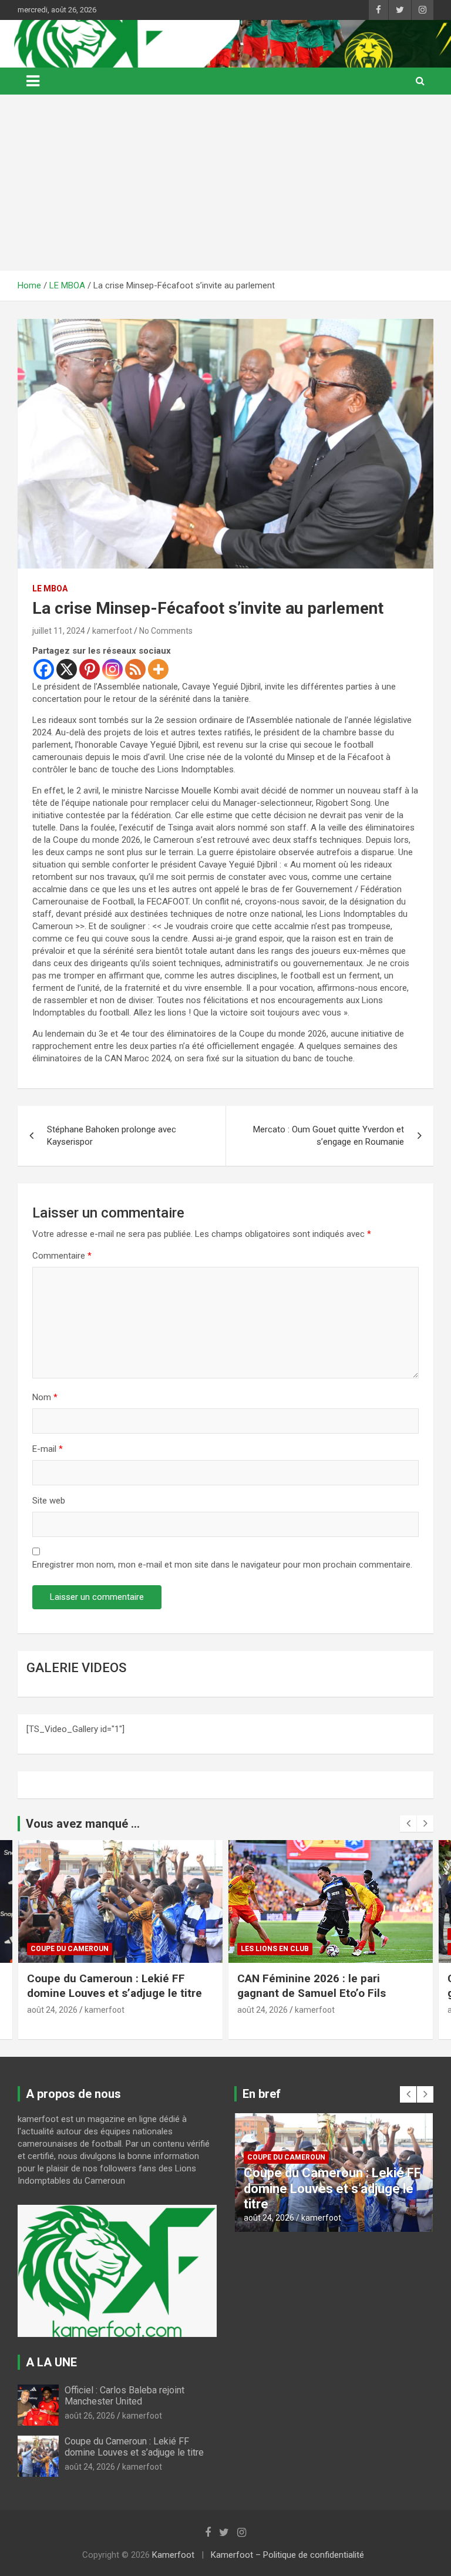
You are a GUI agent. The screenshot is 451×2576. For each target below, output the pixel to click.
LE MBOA (50, 588)
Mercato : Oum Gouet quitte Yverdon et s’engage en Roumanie (329, 1136)
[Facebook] (44, 669)
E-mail (48, 1449)
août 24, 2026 (52, 2010)
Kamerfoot (173, 2555)
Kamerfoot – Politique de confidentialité (287, 2555)
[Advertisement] (225, 183)
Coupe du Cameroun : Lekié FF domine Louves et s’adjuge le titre (135, 2447)
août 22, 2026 (262, 2010)
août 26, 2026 (90, 2416)
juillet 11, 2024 (59, 631)
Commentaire (62, 1256)
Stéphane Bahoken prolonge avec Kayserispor (112, 1136)
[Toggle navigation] (33, 81)
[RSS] (135, 669)
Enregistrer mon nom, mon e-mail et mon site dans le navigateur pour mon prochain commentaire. (222, 1565)
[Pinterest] (90, 669)
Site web (49, 1501)
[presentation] (408, 1824)
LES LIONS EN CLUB (65, 1949)
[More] (158, 669)
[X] (67, 669)
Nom (45, 1397)
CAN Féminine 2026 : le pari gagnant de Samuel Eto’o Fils (101, 1986)
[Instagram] (112, 669)
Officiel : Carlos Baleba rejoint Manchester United (124, 2396)
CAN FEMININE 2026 (276, 1934)
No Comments (166, 631)
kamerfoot (112, 631)
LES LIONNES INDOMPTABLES (292, 1949)
